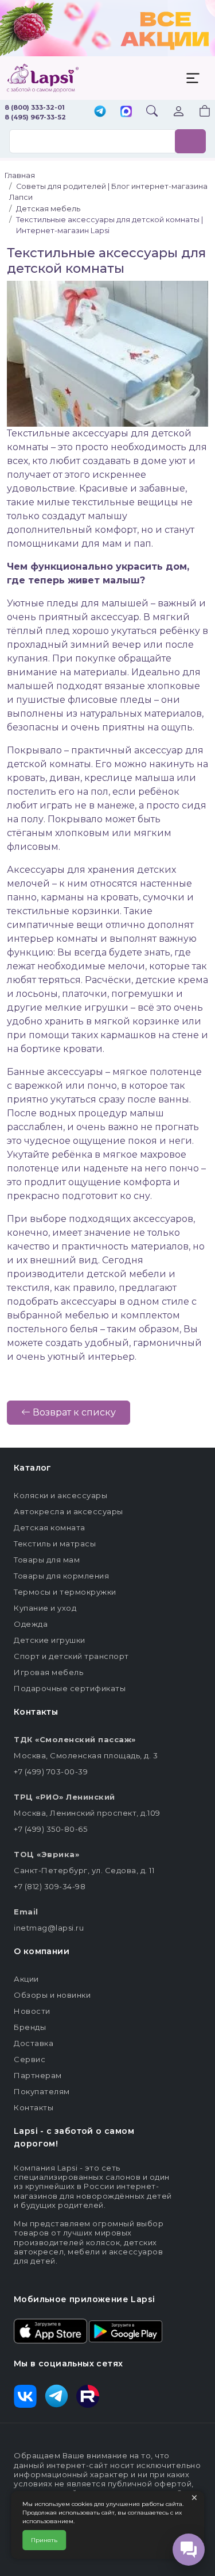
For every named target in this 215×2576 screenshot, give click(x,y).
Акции (26, 1979)
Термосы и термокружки (65, 1592)
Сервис (30, 2059)
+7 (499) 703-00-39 (51, 1772)
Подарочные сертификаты (70, 1688)
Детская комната (50, 1527)
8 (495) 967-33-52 (35, 117)
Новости (32, 2011)
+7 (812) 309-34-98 (50, 1886)
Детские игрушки (50, 1640)
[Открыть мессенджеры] (189, 2550)
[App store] (50, 2330)
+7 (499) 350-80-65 (50, 1829)
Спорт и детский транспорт (71, 1656)
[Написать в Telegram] (100, 112)
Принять (44, 2540)
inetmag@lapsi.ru (49, 1928)
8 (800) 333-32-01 (35, 107)
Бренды (30, 2027)
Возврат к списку (73, 1412)
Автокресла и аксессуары (69, 1511)
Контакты (34, 2107)
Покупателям (42, 2091)
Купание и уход (45, 1608)
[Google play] (126, 2330)
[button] (198, 112)
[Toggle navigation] (193, 78)
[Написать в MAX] (126, 113)
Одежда (31, 1624)
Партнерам (38, 2075)
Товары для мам (47, 1560)
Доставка (34, 2043)
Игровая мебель (48, 1672)
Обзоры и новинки (52, 1995)
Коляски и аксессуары (60, 1495)
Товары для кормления (61, 1576)
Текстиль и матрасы (55, 1544)
